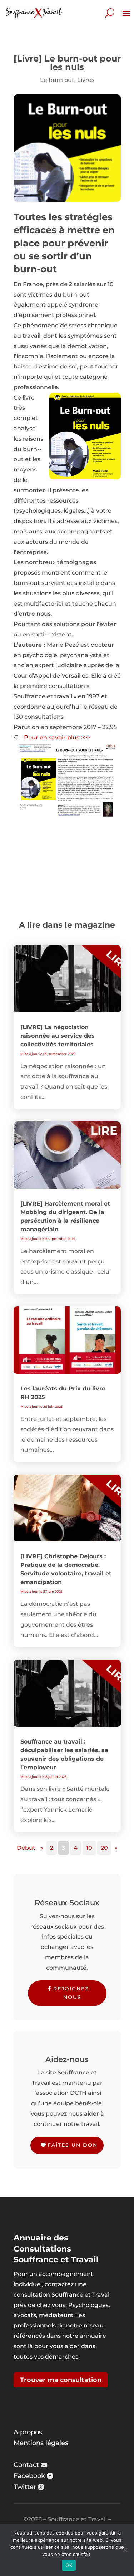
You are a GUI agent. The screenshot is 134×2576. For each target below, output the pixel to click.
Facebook (29, 2476)
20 (104, 1848)
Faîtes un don (73, 2145)
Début (26, 1848)
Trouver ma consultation (61, 2380)
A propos (28, 2432)
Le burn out (57, 80)
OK (69, 2565)
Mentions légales (41, 2443)
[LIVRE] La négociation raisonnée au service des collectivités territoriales (58, 1036)
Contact (26, 2465)
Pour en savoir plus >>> (57, 737)
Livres (86, 80)
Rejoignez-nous (72, 1993)
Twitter (25, 2487)
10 (89, 1848)
